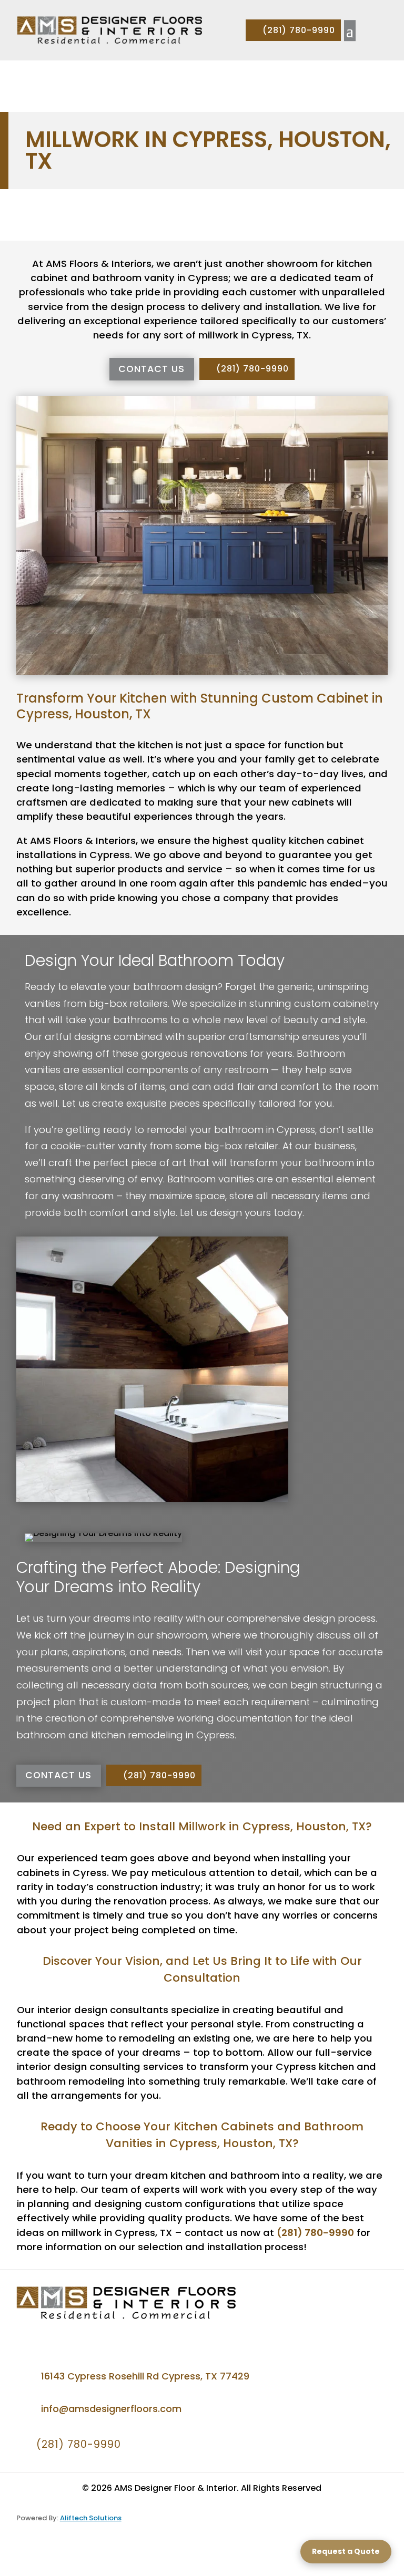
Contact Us (151, 369)
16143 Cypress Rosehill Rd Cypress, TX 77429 (145, 2376)
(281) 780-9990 (299, 30)
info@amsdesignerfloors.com (111, 2409)
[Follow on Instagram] (60, 2335)
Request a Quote (346, 2551)
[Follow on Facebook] (29, 2335)
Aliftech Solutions (91, 2518)
